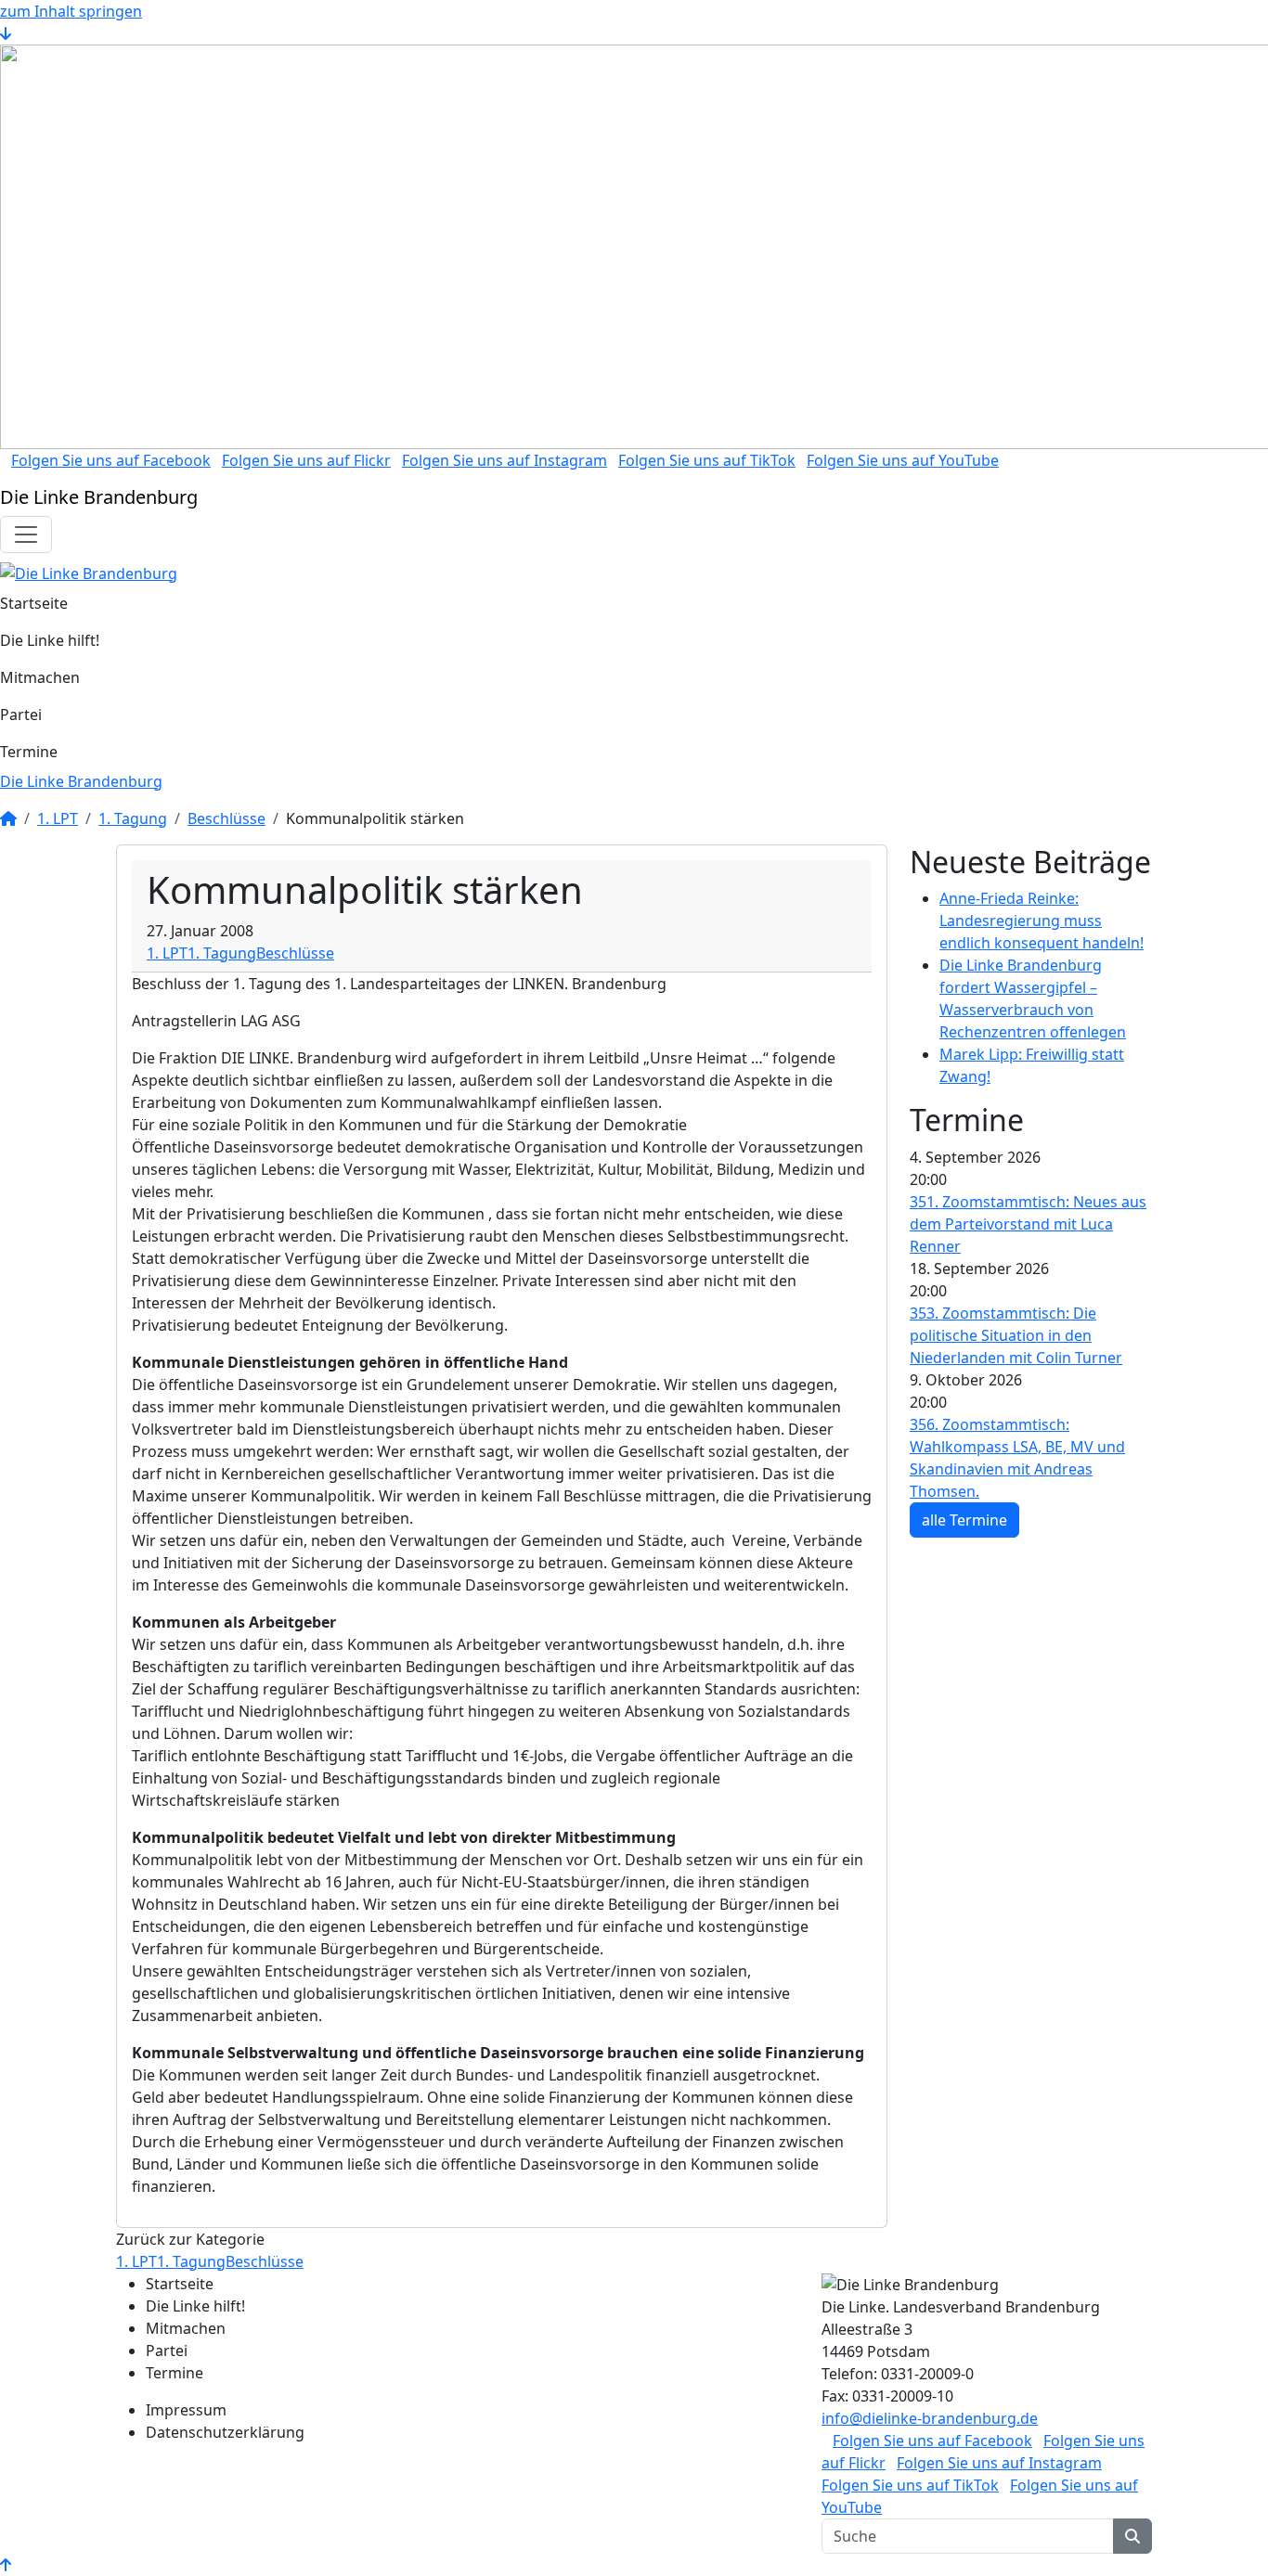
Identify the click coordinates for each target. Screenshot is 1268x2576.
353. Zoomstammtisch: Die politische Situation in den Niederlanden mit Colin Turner (1016, 1335)
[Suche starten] (1132, 2536)
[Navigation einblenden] (26, 535)
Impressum (186, 2410)
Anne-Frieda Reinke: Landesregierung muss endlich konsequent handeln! (1042, 921)
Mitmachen (40, 677)
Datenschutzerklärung (225, 2432)
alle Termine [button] (964, 1520)
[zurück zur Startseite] (89, 572)
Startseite (34, 603)
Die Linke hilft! (50, 640)
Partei (21, 715)
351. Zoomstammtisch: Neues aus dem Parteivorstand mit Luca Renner (1028, 1224)
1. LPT (58, 818)
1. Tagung (133, 818)
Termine (29, 752)
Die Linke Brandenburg (81, 781)
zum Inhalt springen (71, 11)
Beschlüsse (226, 818)
